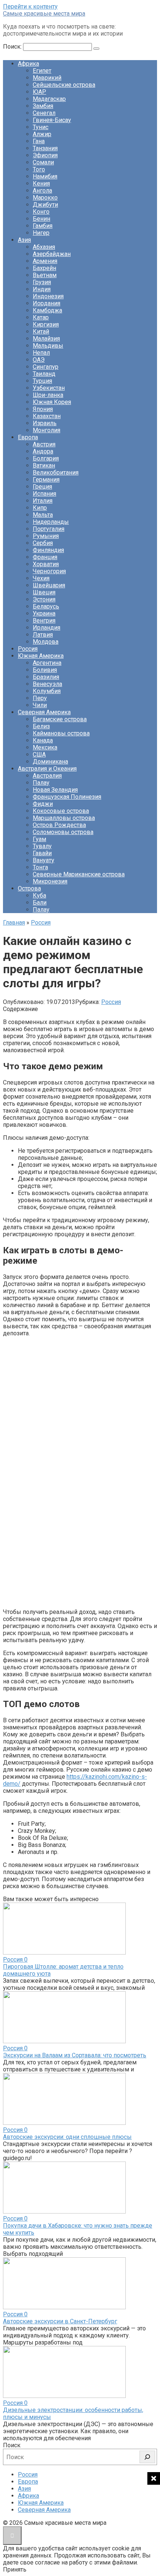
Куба (39, 895)
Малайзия (46, 339)
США (39, 754)
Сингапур (46, 367)
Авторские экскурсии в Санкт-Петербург (60, 2321)
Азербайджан (52, 254)
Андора (43, 451)
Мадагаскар (49, 99)
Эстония (44, 599)
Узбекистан (49, 388)
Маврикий (47, 78)
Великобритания (56, 472)
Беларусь (46, 606)
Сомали (43, 162)
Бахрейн (44, 268)
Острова (29, 888)
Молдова (46, 642)
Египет (42, 71)
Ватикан (44, 465)
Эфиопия (45, 155)
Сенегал (44, 113)
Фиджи (43, 804)
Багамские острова (60, 719)
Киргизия (46, 324)
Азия (24, 240)
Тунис (41, 127)
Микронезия (50, 881)
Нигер (41, 233)
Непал (41, 353)
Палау (41, 783)
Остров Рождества (59, 825)
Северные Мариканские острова (79, 874)
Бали (40, 903)
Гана (39, 141)
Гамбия (43, 226)
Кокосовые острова (61, 811)
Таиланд (44, 374)
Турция (42, 381)
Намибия (45, 176)
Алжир (42, 134)
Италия (43, 501)
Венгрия (44, 621)
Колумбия (47, 691)
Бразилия (46, 677)
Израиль (45, 423)
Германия (46, 480)
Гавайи (42, 853)
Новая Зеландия (55, 790)
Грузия (42, 282)
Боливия (45, 670)
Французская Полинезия (67, 797)
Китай (41, 332)
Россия (28, 649)
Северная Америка (44, 712)
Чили (40, 705)
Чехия (41, 578)
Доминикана (50, 762)
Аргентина (47, 663)
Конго (41, 212)
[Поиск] (147, 2457)
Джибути (45, 205)
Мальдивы (48, 346)
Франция (45, 557)
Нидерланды (51, 522)
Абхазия (44, 247)
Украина (44, 613)
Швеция (44, 592)
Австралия (47, 776)
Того (39, 169)
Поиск (12, 2445)
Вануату (44, 860)
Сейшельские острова (64, 85)
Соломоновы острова (63, 832)
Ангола (42, 191)
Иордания (47, 303)
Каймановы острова (61, 733)
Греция (42, 487)
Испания (44, 494)
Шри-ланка (48, 395)
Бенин (41, 219)
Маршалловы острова (64, 818)
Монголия (47, 430)
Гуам (39, 839)
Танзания (45, 148)
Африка (28, 64)
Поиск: (13, 47)
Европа (28, 437)
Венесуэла (47, 684)
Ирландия (47, 628)
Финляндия (48, 550)
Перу (40, 698)
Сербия (43, 543)
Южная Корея (52, 402)
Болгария (46, 458)
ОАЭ (39, 360)
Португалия (49, 529)
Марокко (45, 198)
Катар (41, 317)
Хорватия (46, 564)
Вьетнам (45, 275)
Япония (43, 409)
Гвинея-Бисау (52, 120)
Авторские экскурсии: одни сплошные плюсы (67, 2137)
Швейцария (49, 585)
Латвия (43, 635)
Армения (45, 261)
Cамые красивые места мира (44, 14)
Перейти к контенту (30, 6)
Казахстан (47, 416)
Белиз (41, 726)
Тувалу (42, 846)
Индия (42, 289)
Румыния (46, 536)
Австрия (44, 444)
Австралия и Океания (47, 769)
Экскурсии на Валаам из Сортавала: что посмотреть (75, 2055)
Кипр (40, 508)
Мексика (45, 747)
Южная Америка (41, 656)
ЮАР (39, 92)
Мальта (43, 515)
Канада (43, 740)
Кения (41, 183)
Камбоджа (47, 310)
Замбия (43, 106)
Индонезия (48, 296)
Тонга (40, 867)
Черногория (49, 571)
